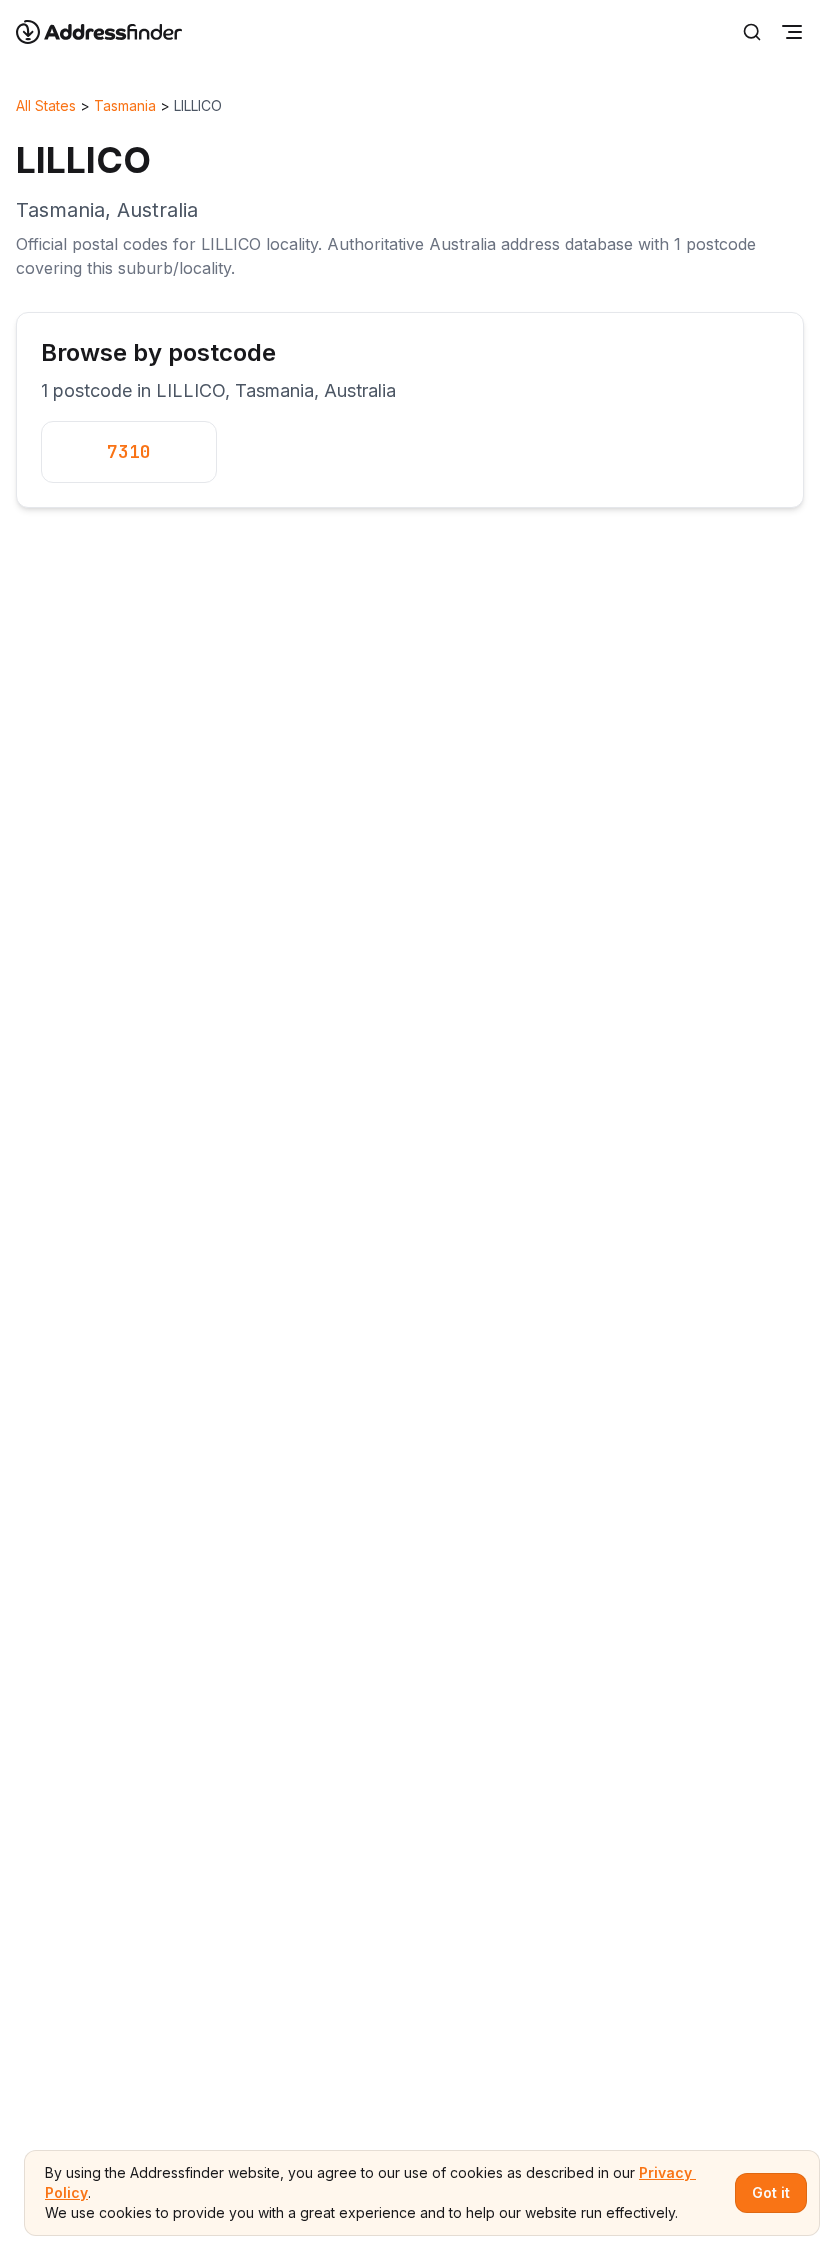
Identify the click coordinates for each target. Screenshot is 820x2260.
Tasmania (125, 105)
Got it (771, 2192)
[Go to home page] (112, 32)
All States (46, 105)
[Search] (752, 32)
